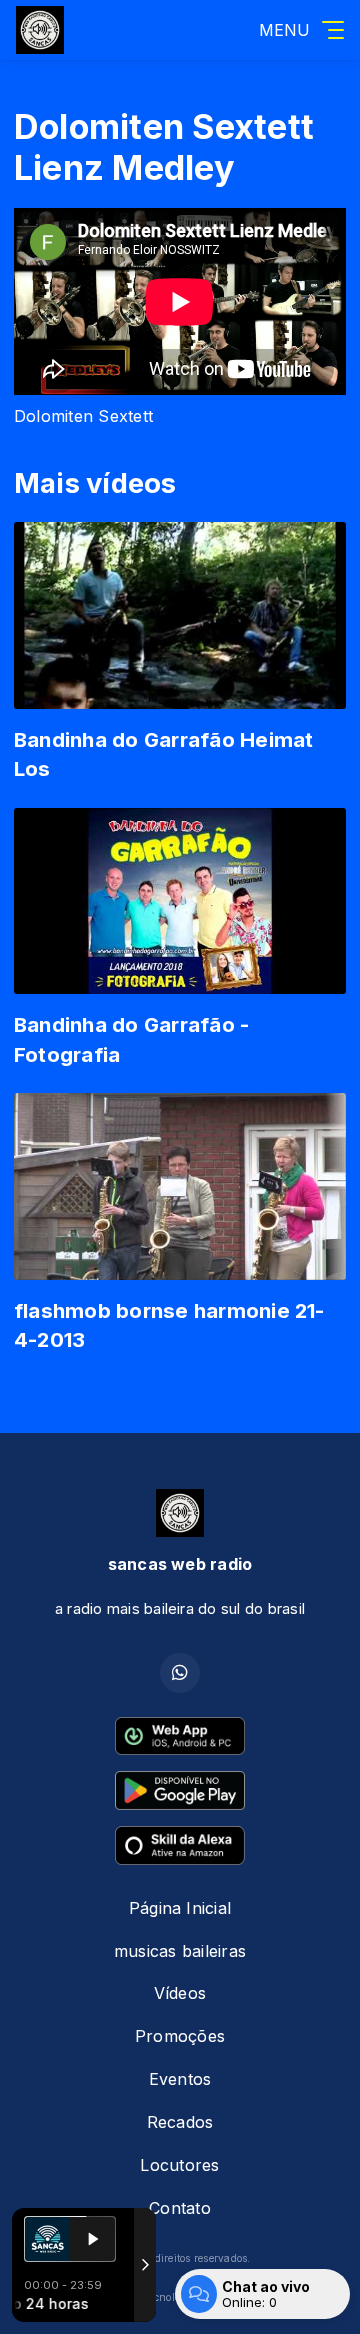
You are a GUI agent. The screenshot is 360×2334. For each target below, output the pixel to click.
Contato (180, 2208)
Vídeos (180, 1993)
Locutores (179, 2165)
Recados (180, 2122)
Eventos (180, 2079)
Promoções (180, 2036)
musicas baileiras (180, 1951)
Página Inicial (180, 1908)
